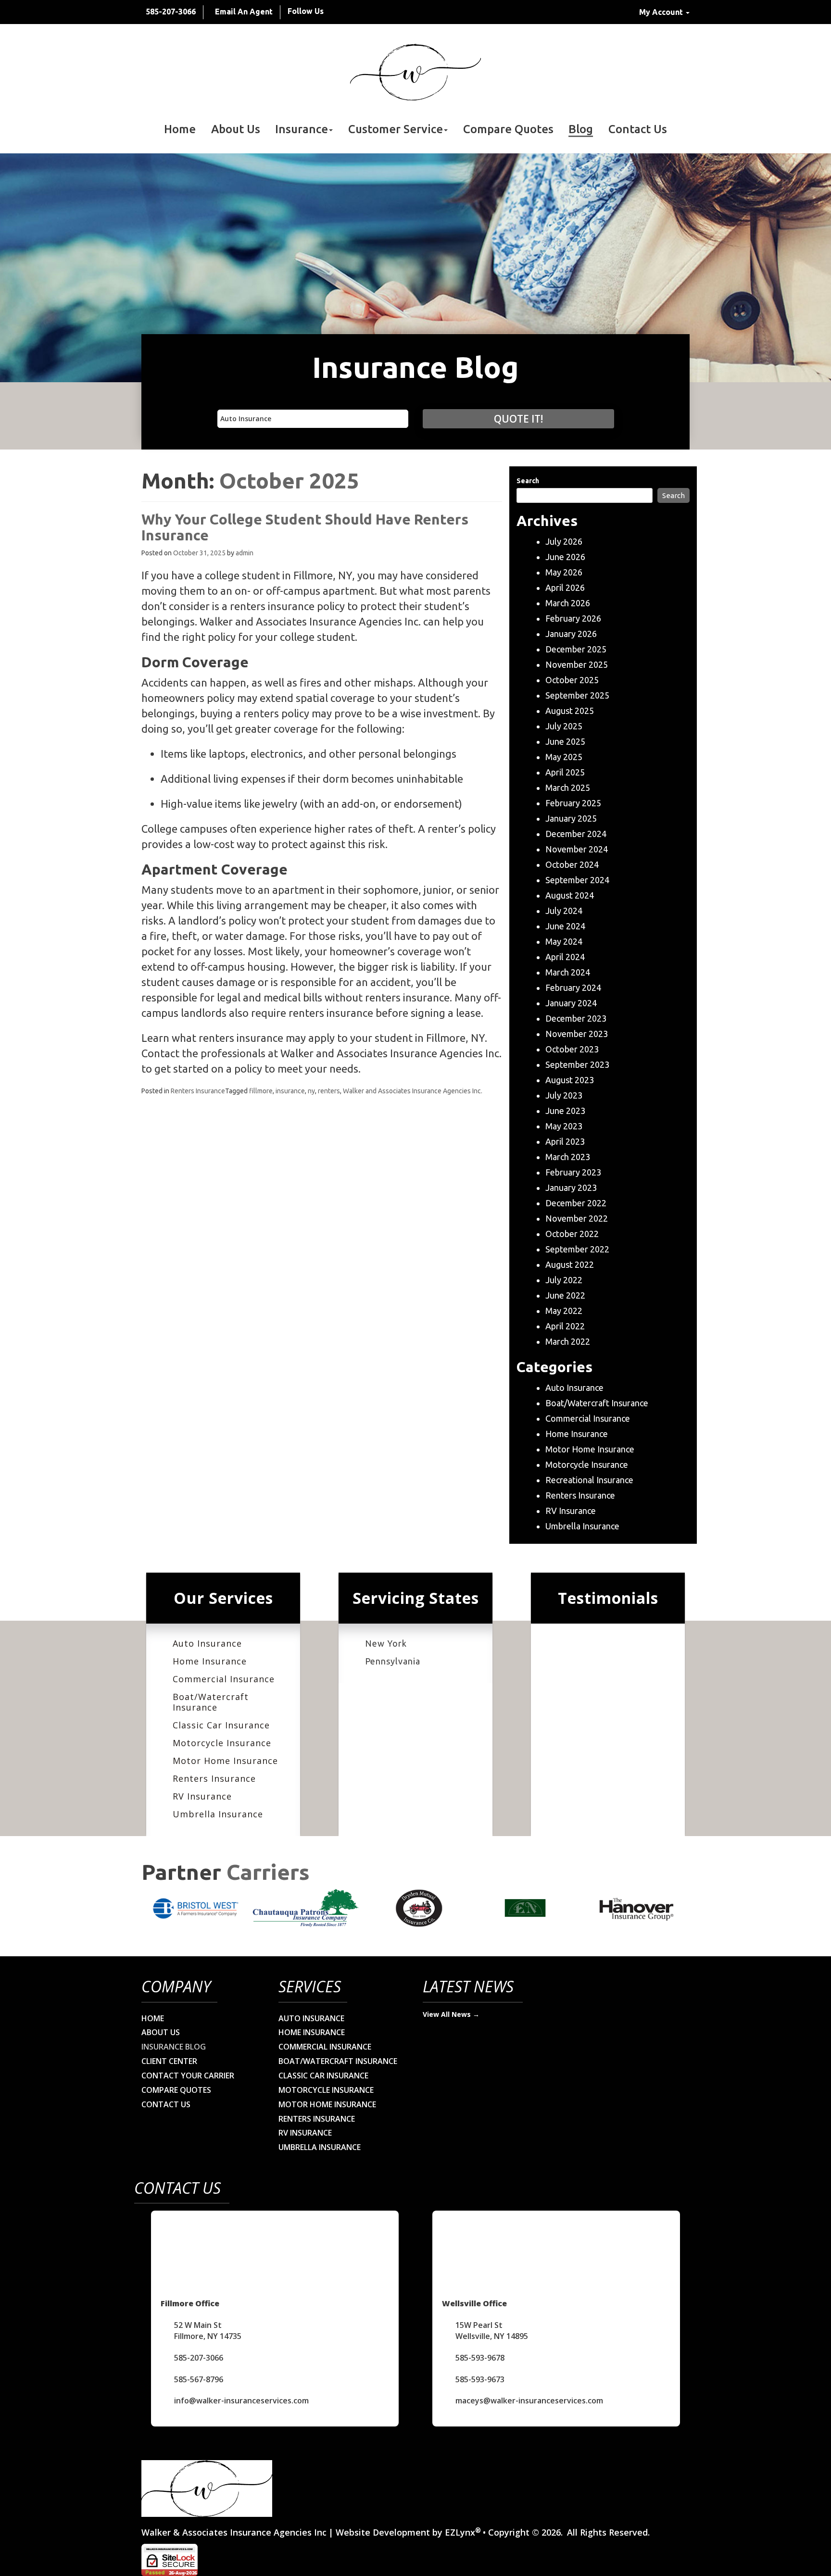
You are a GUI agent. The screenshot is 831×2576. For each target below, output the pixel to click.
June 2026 (565, 557)
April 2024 (565, 957)
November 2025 (577, 664)
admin (245, 553)
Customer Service (396, 129)
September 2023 (577, 1064)
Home (180, 129)
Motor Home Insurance (590, 1449)
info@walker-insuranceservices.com (241, 2401)
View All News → (451, 2014)
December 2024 (576, 834)
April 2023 (565, 1141)
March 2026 (568, 603)
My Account (662, 12)
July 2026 (564, 541)
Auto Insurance (574, 1388)
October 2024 (572, 864)
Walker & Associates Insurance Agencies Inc (234, 2532)
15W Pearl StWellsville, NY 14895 (492, 2331)
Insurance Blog (174, 2047)
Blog (581, 129)
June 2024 (565, 926)
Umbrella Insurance (582, 1526)
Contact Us (638, 129)
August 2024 (570, 895)
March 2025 (568, 788)
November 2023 (577, 1034)
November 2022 (577, 1218)
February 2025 (573, 803)
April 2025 (565, 772)
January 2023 (571, 1188)
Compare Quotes (508, 129)
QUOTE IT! (518, 419)
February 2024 (573, 988)
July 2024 (564, 911)
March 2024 (568, 972)
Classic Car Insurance (221, 1725)
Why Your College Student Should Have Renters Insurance (305, 527)
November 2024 (577, 849)
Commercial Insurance (588, 1418)
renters (329, 1091)
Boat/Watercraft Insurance (597, 1403)
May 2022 (564, 1311)
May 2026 (564, 572)
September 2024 (577, 880)
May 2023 (564, 1126)
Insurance (302, 129)
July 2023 (564, 1095)
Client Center (169, 2061)
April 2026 (565, 588)
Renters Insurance (198, 1091)
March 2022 (568, 1341)
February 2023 (573, 1172)
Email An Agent (244, 12)
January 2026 (571, 634)
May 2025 (564, 757)
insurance (290, 1091)
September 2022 (577, 1249)
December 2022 (576, 1203)
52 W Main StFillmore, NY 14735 (208, 2331)
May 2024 (564, 941)
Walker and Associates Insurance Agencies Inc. (413, 1091)
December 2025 (576, 649)
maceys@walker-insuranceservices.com (529, 2401)
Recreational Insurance (589, 1480)
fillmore (261, 1091)
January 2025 (571, 818)
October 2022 (572, 1234)
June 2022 (565, 1295)
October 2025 (572, 680)
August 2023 (570, 1080)
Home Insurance (577, 1434)
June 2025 (565, 741)
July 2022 (564, 1280)
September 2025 (577, 695)
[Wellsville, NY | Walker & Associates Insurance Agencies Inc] (415, 72)
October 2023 (572, 1049)
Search (528, 481)
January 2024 (571, 1003)
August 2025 (570, 711)
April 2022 (565, 1326)
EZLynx (460, 2532)
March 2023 (568, 1157)
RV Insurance (571, 1511)
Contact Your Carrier (188, 2076)
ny (311, 1091)
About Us (236, 129)
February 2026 (573, 618)
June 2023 (565, 1111)
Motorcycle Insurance (587, 1464)
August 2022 (570, 1264)
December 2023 (576, 1018)
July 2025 (564, 726)
